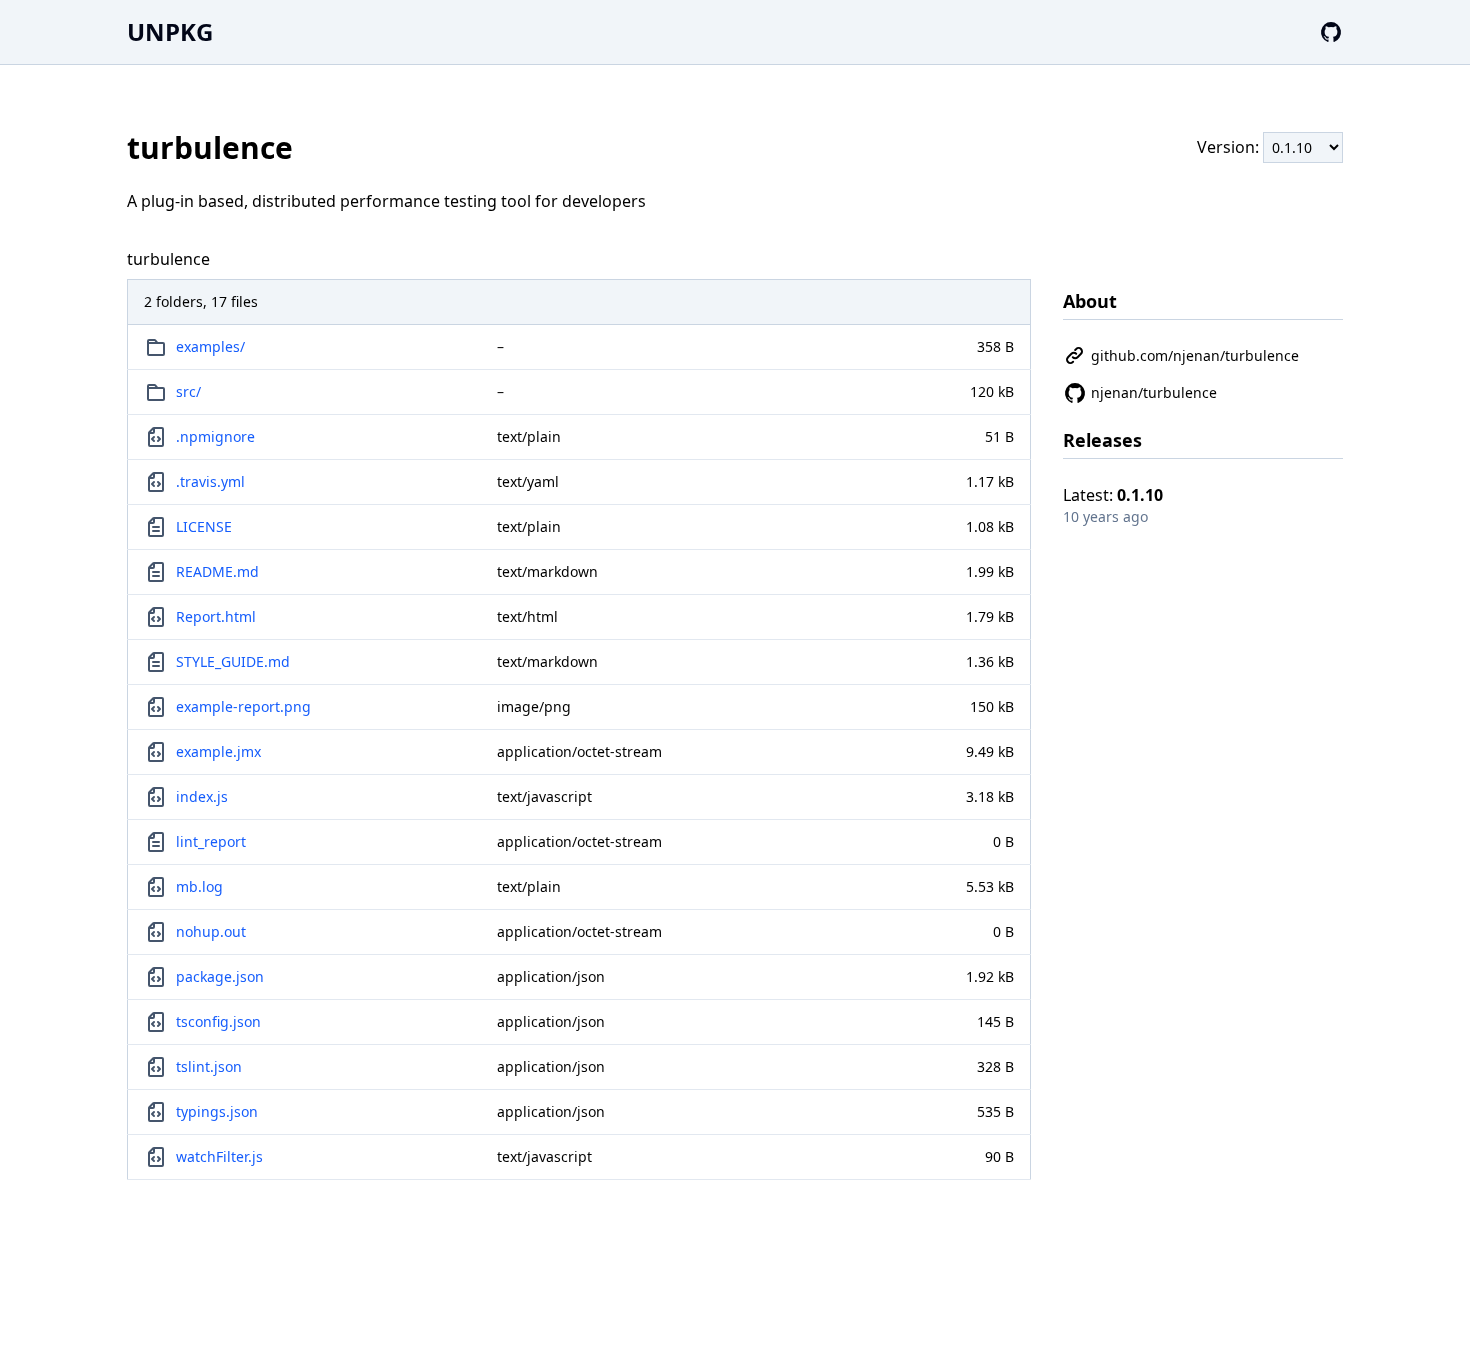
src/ (188, 391)
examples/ (210, 346)
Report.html (216, 616)
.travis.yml (210, 481)
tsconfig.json (218, 1021)
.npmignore (215, 436)
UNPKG (170, 31)
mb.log (199, 886)
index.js (202, 796)
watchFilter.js (219, 1156)
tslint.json (209, 1066)
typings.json (217, 1111)
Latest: (1113, 495)
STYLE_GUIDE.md (233, 661)
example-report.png (243, 706)
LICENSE (204, 526)
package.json (220, 976)
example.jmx (218, 751)
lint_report (211, 841)
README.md (217, 571)
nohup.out (211, 931)
